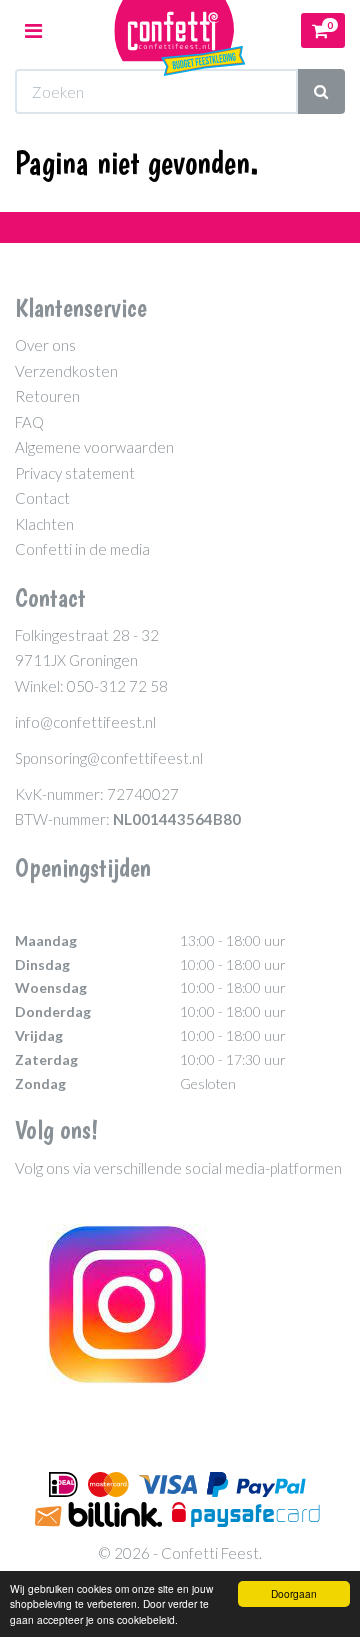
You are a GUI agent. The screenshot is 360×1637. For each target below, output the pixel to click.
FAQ (29, 422)
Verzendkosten (66, 371)
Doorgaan (294, 1593)
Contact (42, 498)
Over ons (45, 345)
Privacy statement (75, 473)
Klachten (44, 524)
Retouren (47, 396)
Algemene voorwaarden (94, 447)
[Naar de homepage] (179, 30)
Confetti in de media (82, 549)
